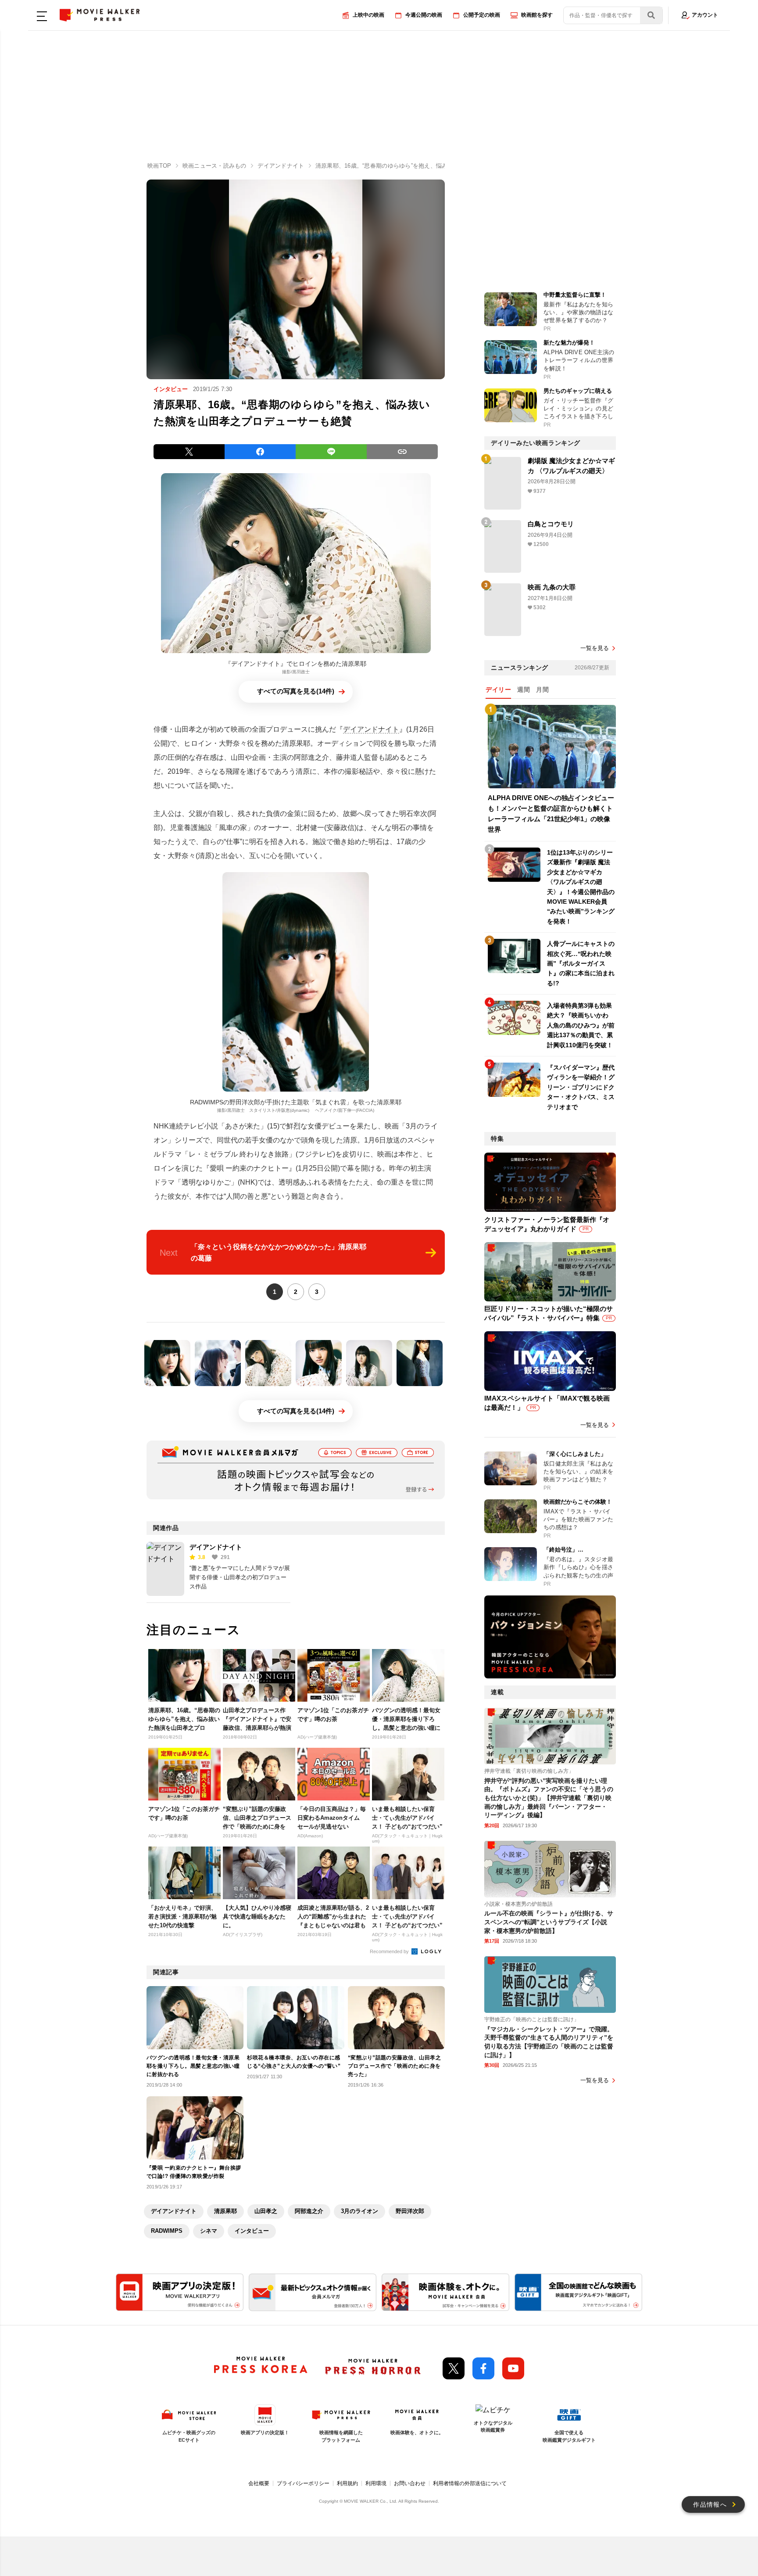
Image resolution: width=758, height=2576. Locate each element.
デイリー (498, 690)
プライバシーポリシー (303, 2483)
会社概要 (259, 2483)
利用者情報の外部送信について (470, 2483)
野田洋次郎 (410, 2211)
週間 (524, 690)
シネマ (209, 2231)
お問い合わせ (410, 2483)
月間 (542, 690)
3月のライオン (359, 2211)
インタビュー (252, 2231)
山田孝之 (266, 2211)
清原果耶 (225, 2211)
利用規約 (347, 2483)
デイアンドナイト (371, 729)
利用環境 (376, 2483)
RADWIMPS (167, 2231)
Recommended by (390, 1951)
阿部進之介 (309, 2211)
